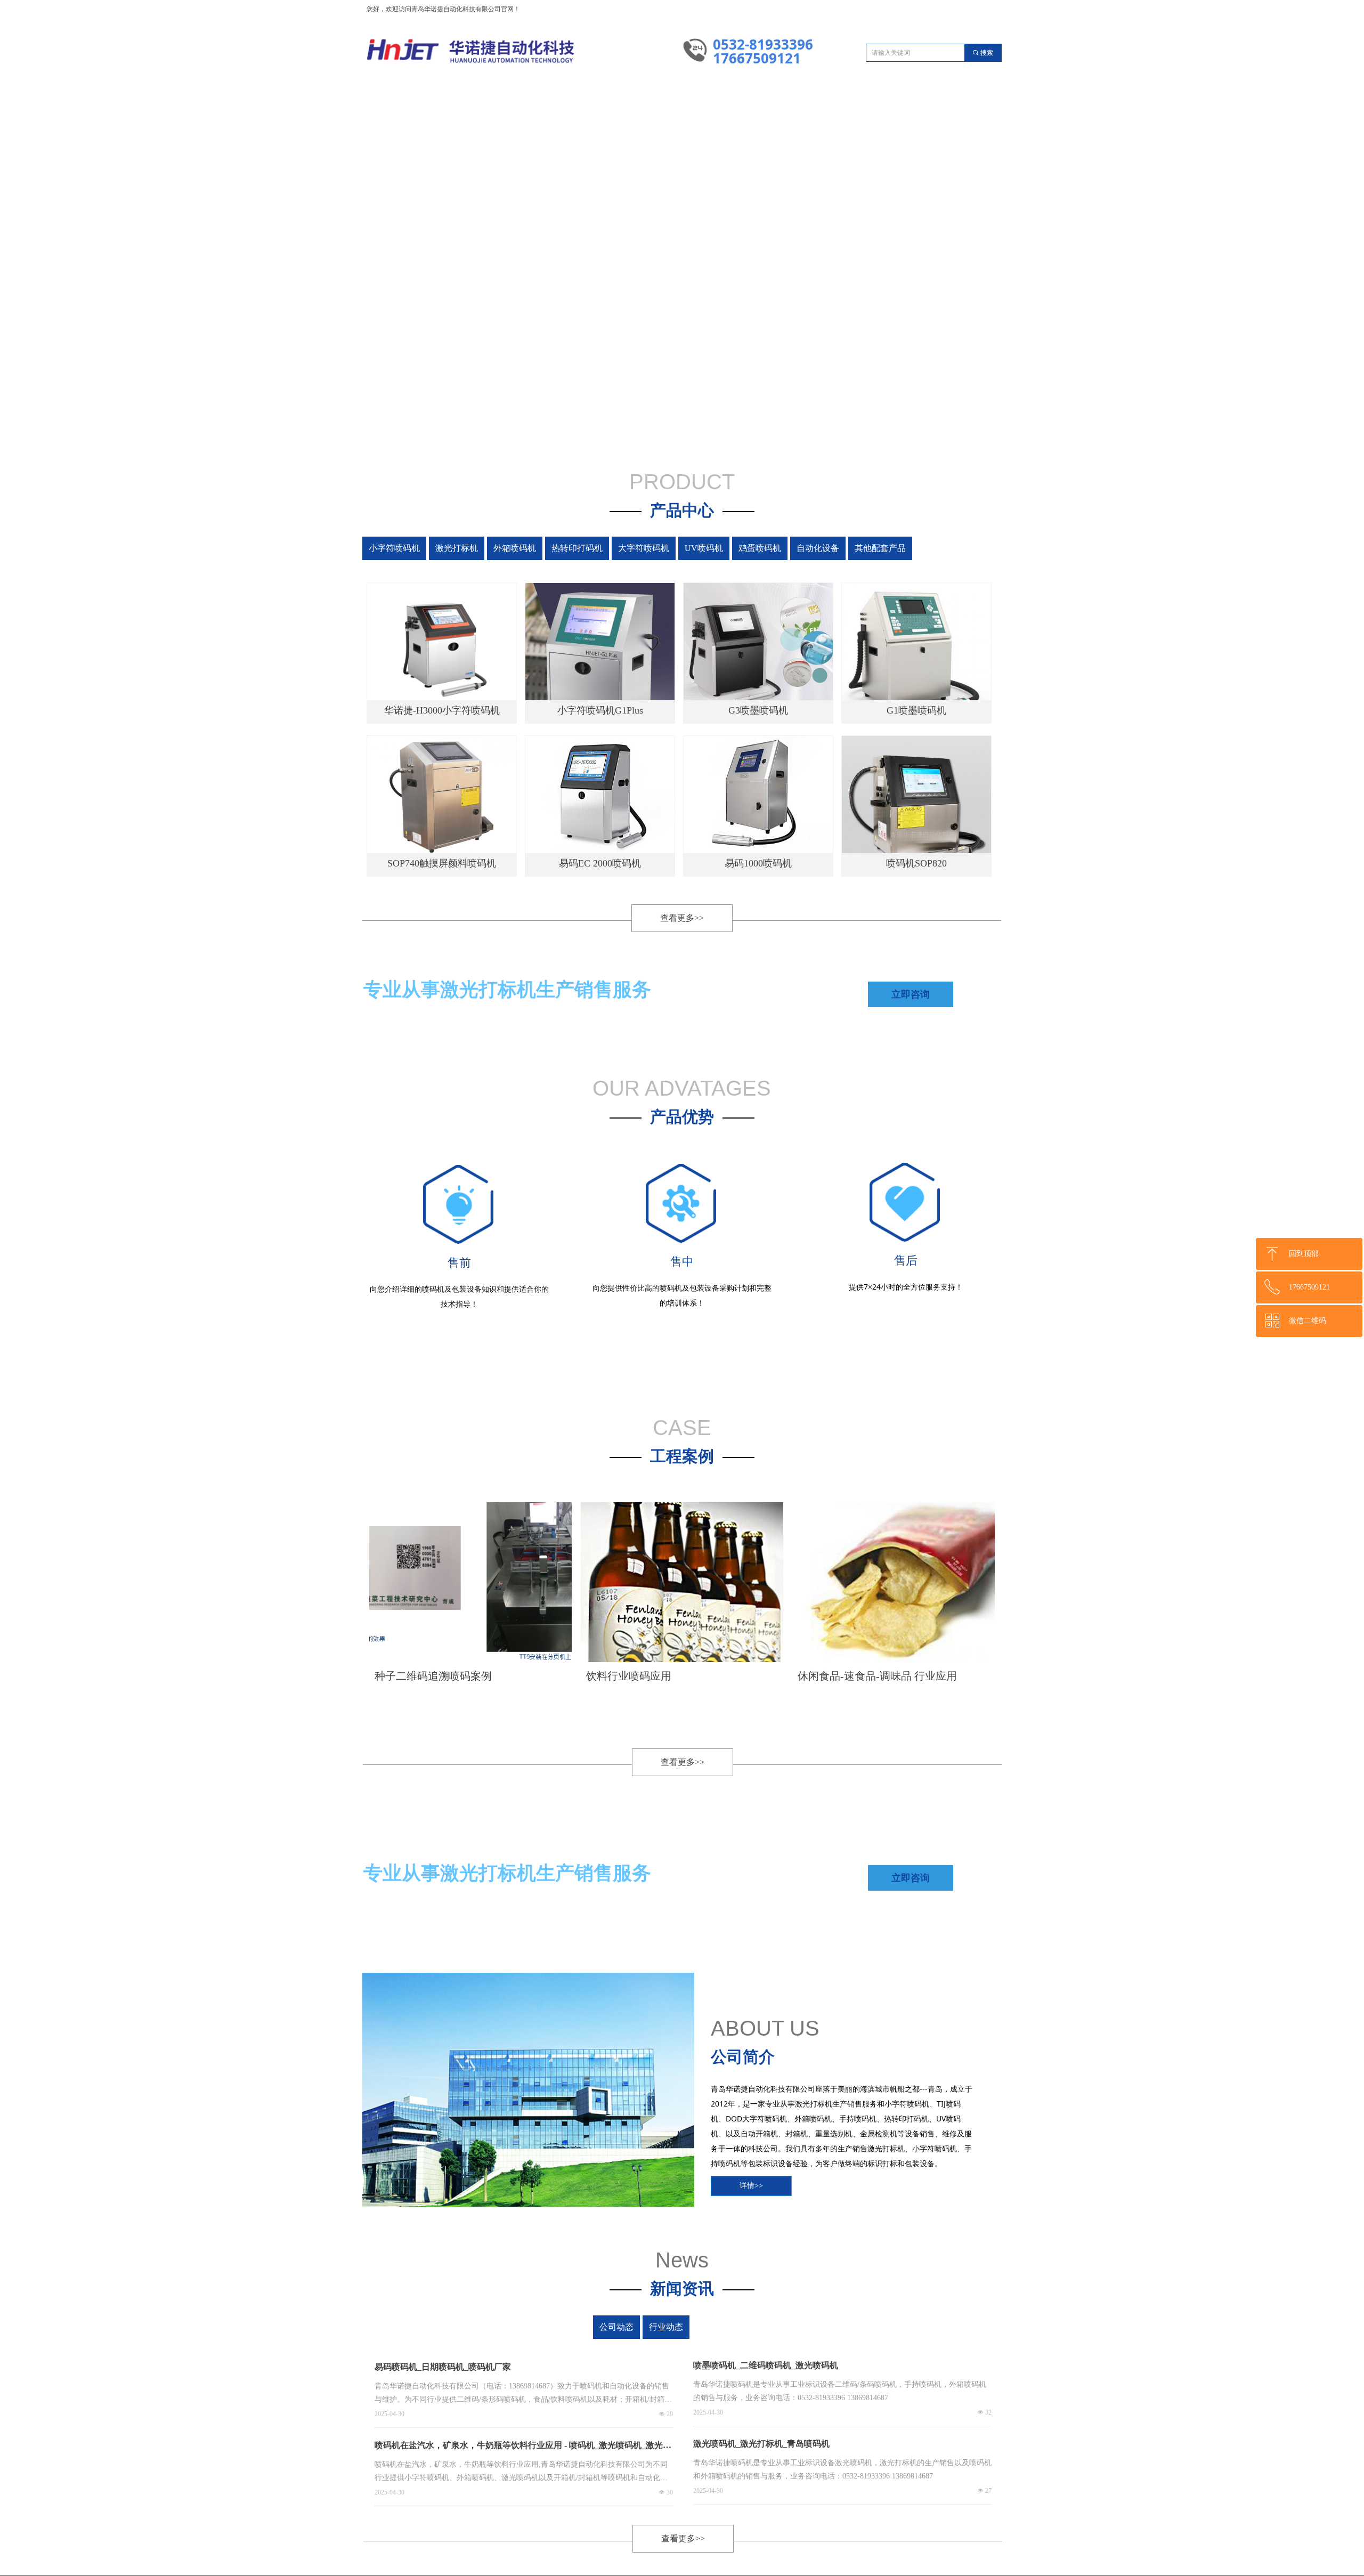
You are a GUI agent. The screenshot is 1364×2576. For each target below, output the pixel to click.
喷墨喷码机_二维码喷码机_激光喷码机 (766, 2365)
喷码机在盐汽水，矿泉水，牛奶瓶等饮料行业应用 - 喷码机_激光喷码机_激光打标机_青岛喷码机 (523, 2448)
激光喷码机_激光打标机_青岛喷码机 (761, 2444)
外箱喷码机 (539, 548)
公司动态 (636, 2327)
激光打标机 (467, 548)
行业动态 (727, 2327)
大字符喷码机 (680, 548)
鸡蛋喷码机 (823, 548)
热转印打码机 (610, 548)
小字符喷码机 (396, 548)
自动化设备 (894, 548)
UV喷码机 (752, 548)
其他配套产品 (966, 548)
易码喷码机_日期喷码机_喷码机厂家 (443, 2367)
